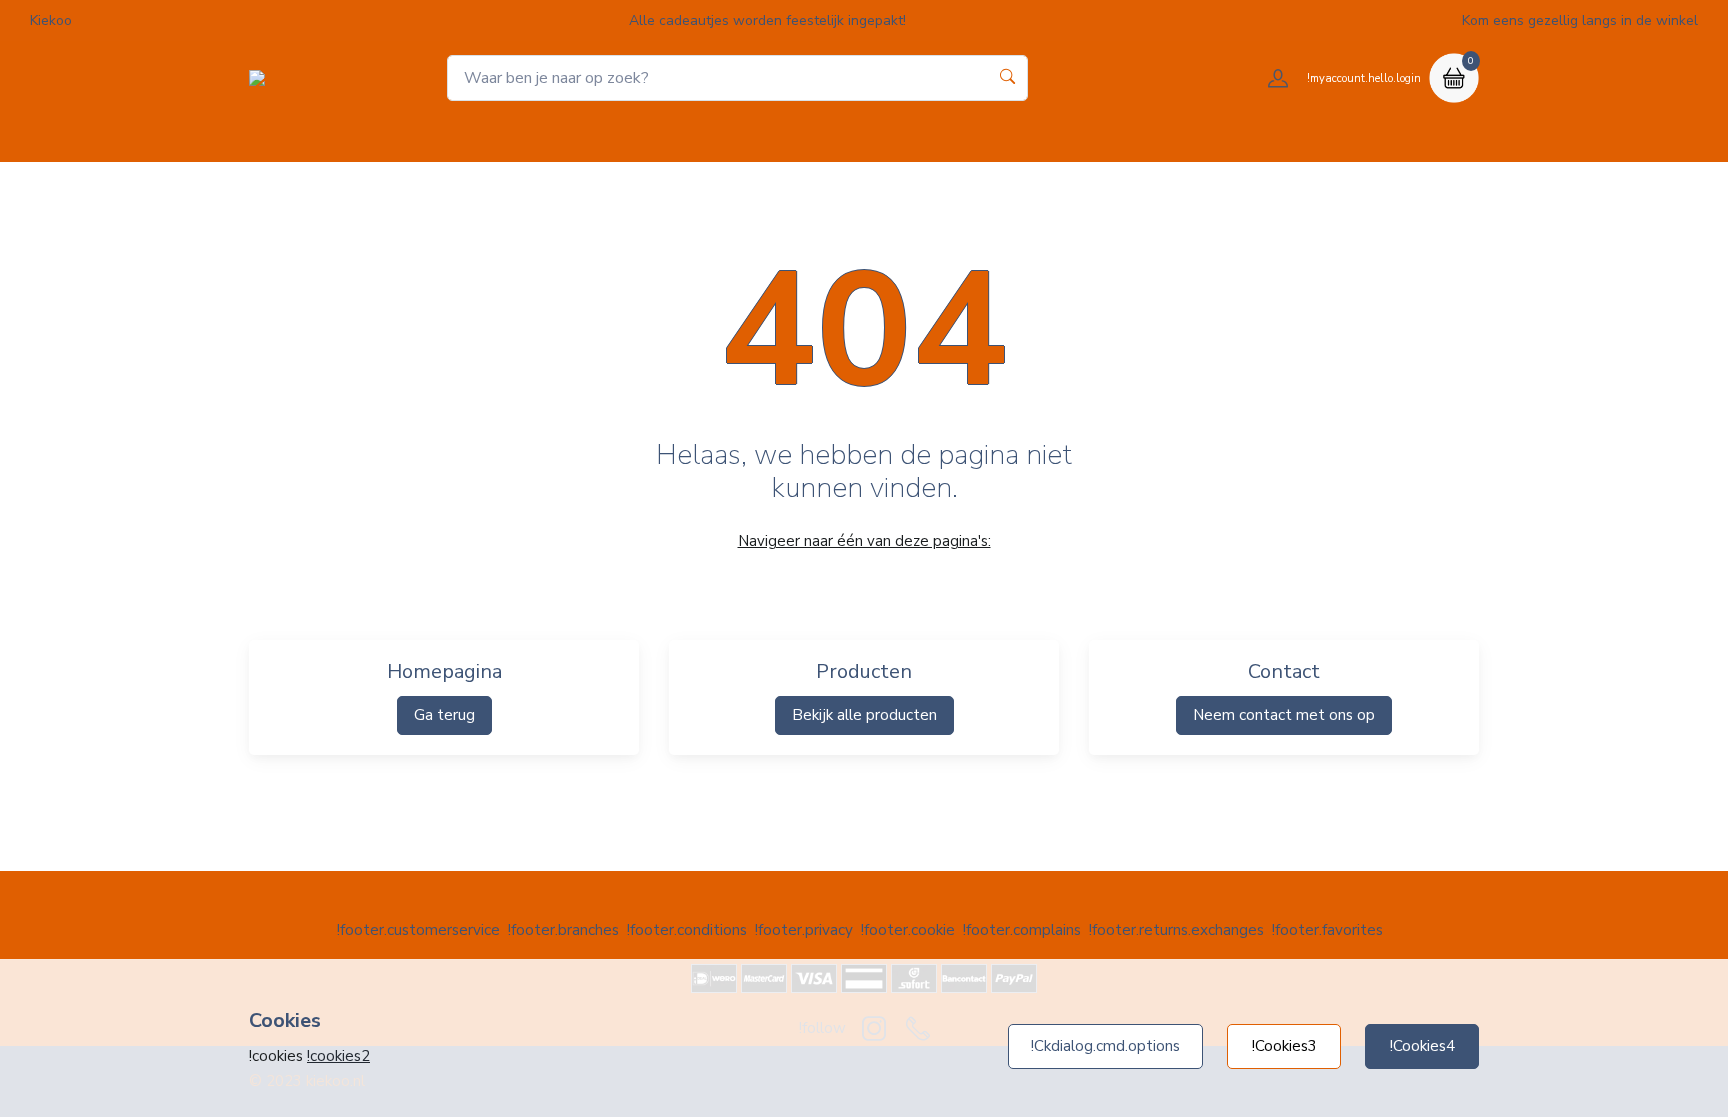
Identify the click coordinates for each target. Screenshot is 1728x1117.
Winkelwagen (909, 136)
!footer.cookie (908, 930)
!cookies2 (338, 1056)
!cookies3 (1284, 1046)
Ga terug (444, 715)
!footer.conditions (687, 930)
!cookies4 (1422, 1046)
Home (701, 136)
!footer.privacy (804, 930)
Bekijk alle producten (864, 715)
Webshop (792, 136)
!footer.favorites (1327, 930)
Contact (1020, 136)
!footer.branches (563, 930)
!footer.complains (1022, 930)
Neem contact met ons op (1284, 715)
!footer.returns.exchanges (1176, 930)
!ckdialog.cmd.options (1105, 1046)
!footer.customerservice (418, 930)
